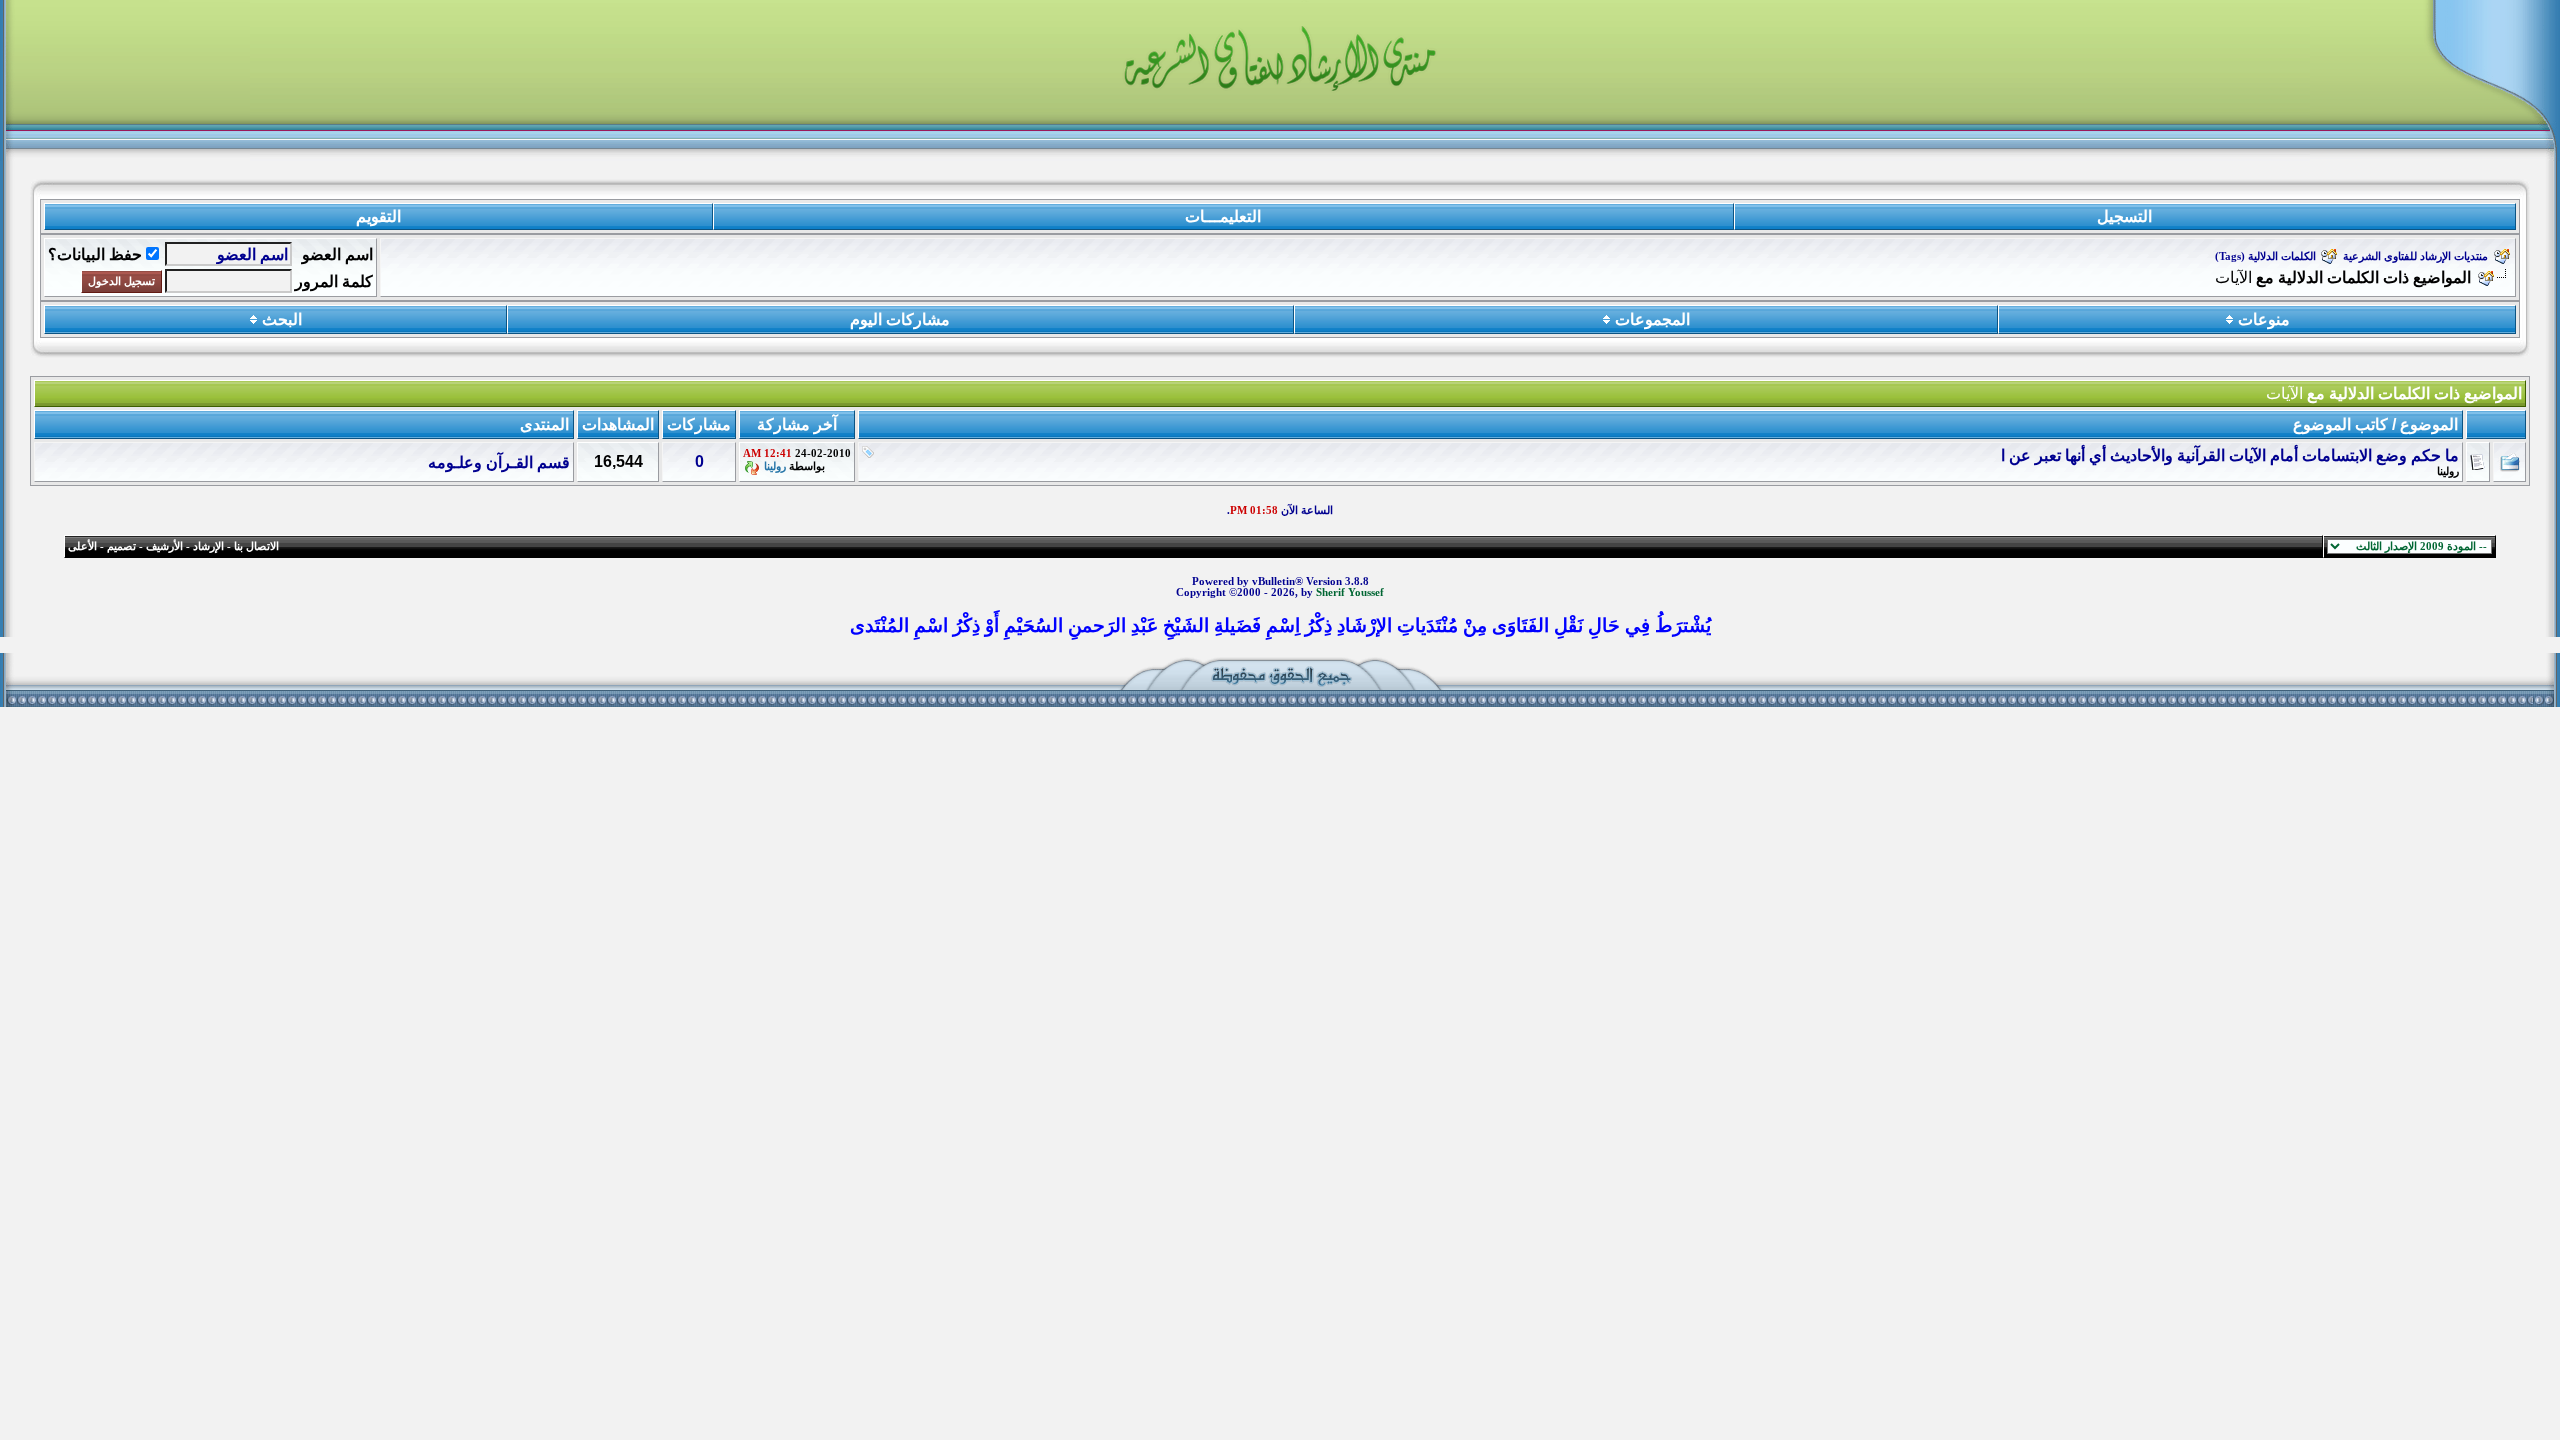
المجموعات (1652, 319)
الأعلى (82, 546)
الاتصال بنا (256, 546)
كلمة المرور (334, 281)
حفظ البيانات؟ (95, 254)
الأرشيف (164, 546)
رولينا (2448, 471)
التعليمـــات (1223, 216)
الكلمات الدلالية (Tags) (2265, 256)
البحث (282, 319)
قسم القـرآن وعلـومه (499, 462)
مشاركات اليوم (900, 319)
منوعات (2264, 319)
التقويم (378, 216)
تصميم (121, 546)
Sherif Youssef (1350, 592)
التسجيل (2124, 216)
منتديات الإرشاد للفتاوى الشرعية (2415, 256)
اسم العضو (337, 254)
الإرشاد (208, 546)
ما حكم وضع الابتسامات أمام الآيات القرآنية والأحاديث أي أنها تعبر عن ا (2230, 455)
